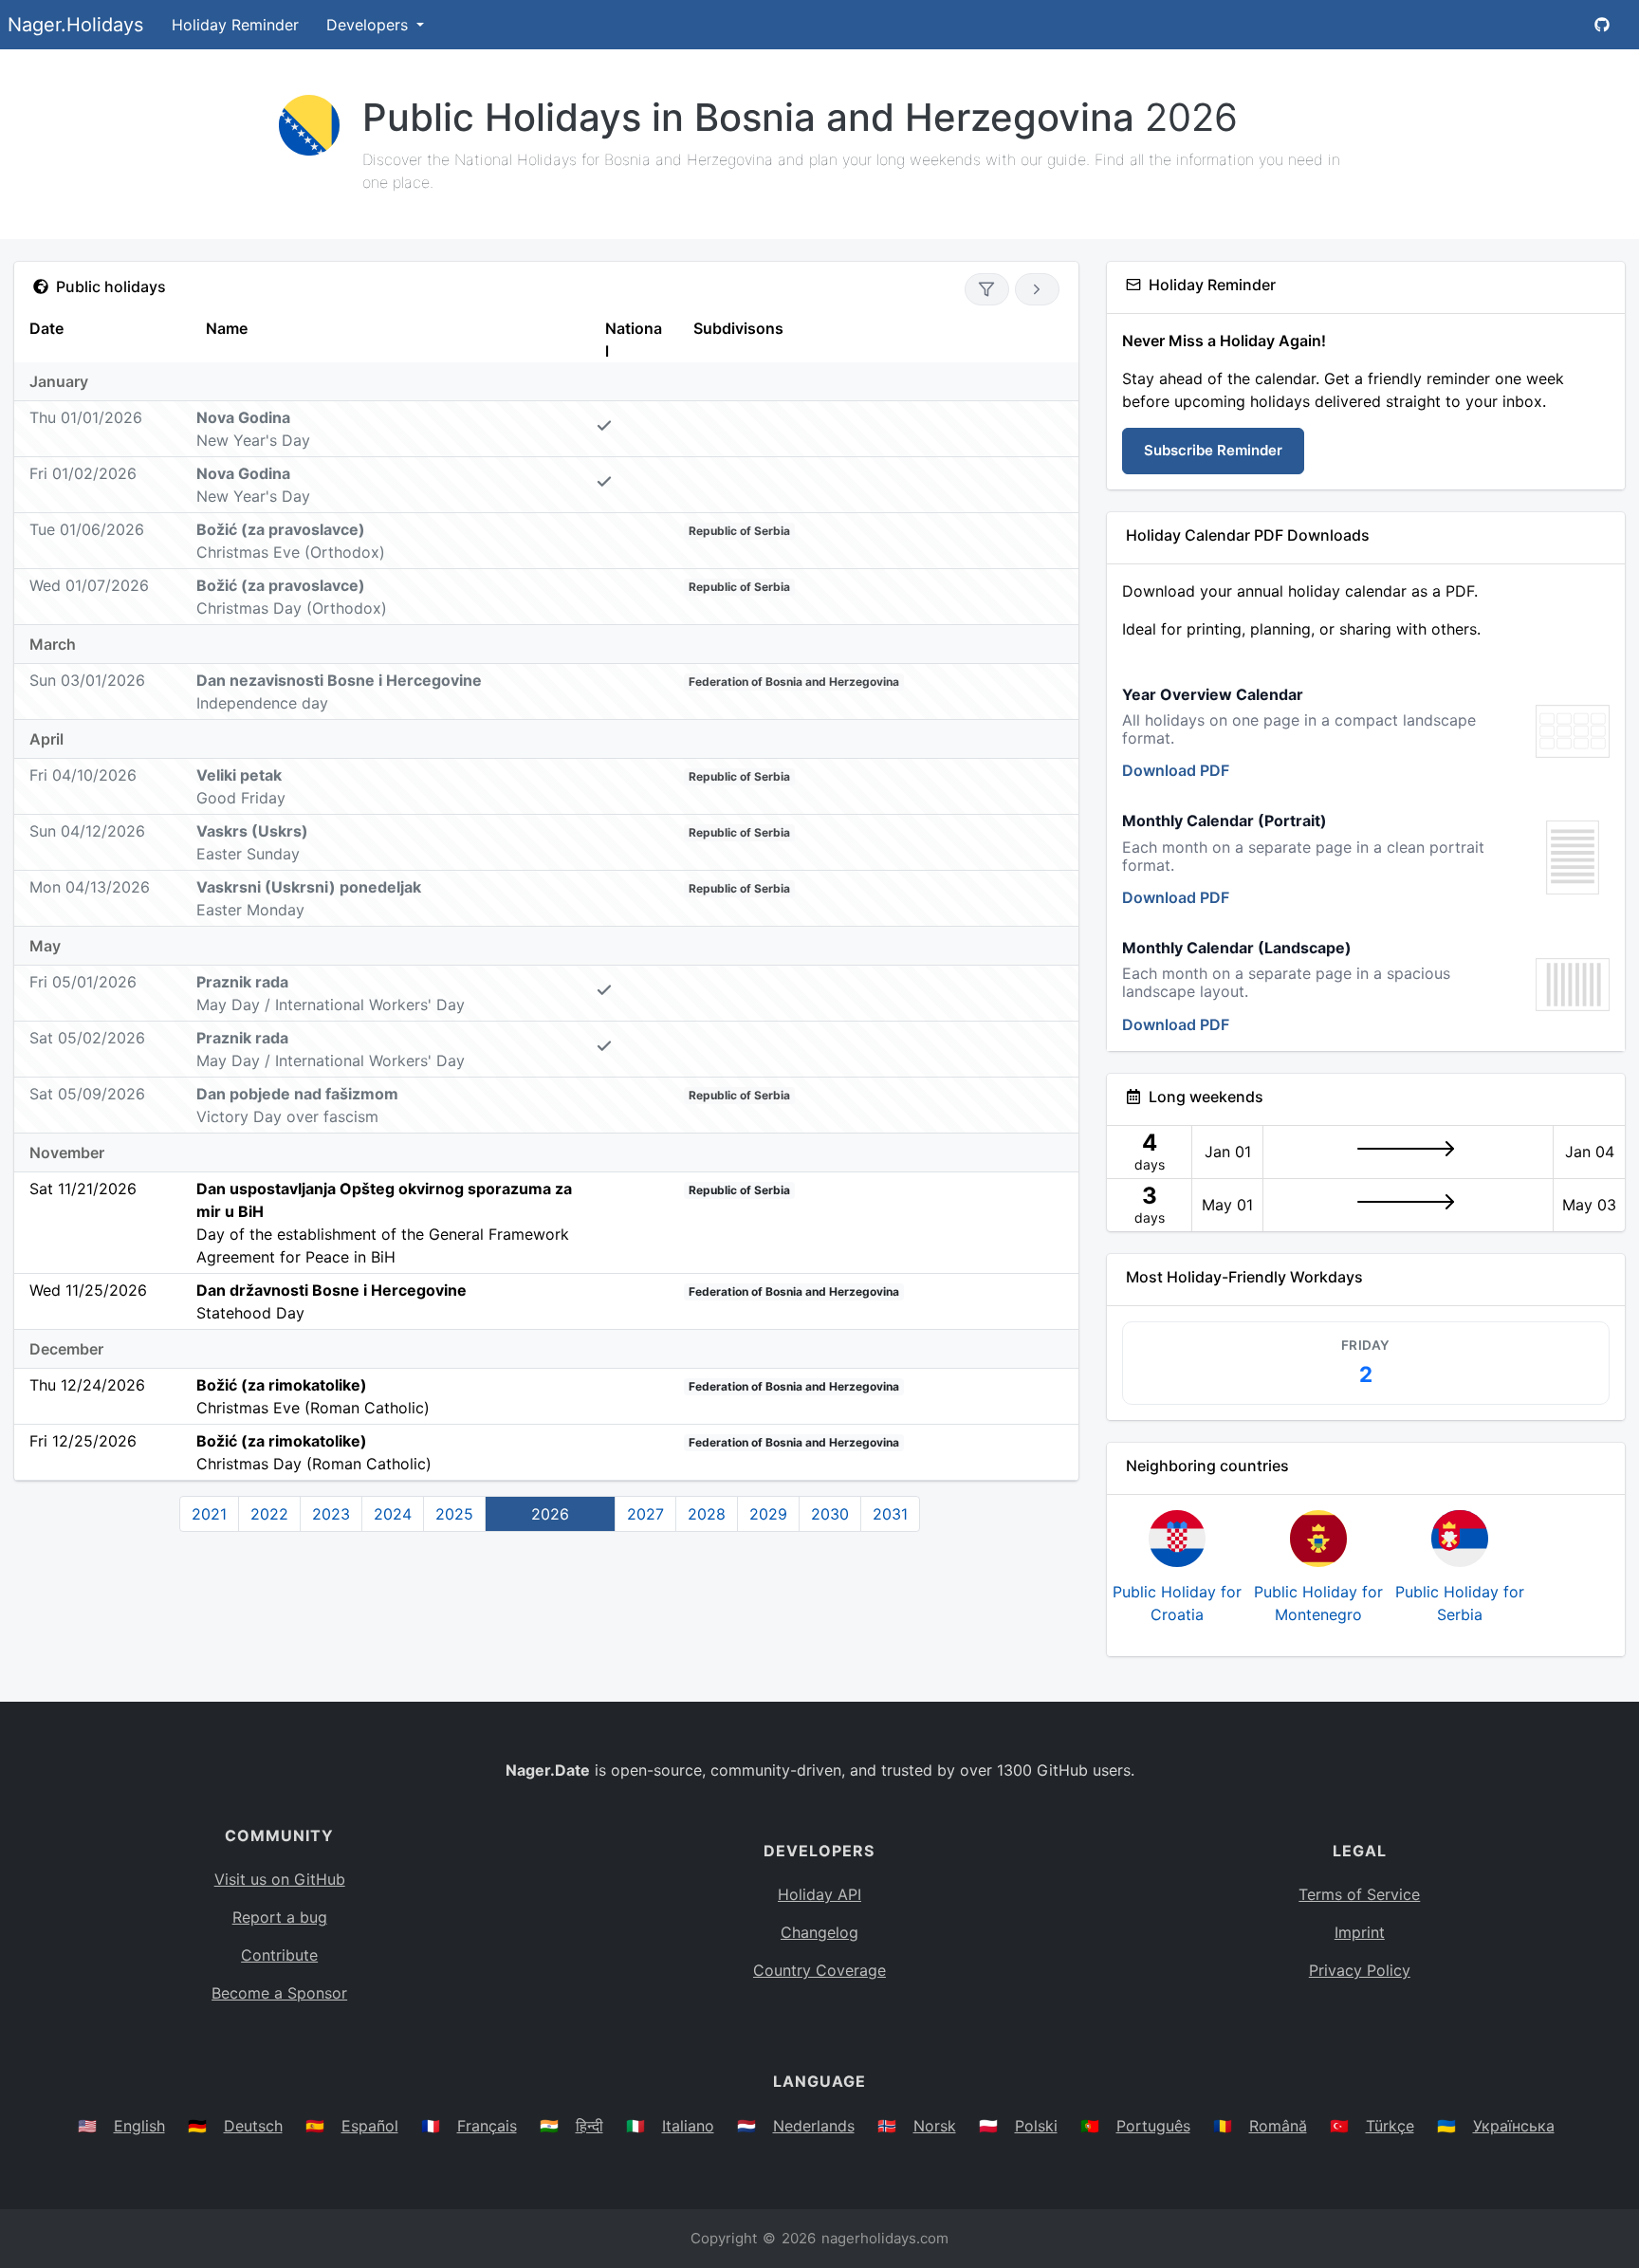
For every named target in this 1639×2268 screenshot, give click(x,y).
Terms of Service (1359, 1894)
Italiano (688, 2126)
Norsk (935, 2126)
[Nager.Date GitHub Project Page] (1602, 25)
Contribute (279, 1955)
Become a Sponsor (279, 1993)
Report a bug (280, 1917)
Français (487, 2126)
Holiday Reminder (235, 25)
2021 (209, 1514)
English (139, 2126)
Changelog (819, 1932)
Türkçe (1390, 2126)
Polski (1036, 2126)
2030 (830, 1514)
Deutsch (253, 2126)
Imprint (1360, 1932)
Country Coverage (819, 1970)
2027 (645, 1514)
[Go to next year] (1037, 289)
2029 (768, 1514)
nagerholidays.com (885, 2238)
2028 (707, 1514)
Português (1153, 2126)
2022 (269, 1514)
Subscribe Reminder (1213, 450)
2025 (454, 1514)
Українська (1514, 2126)
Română (1278, 2126)
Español (370, 2126)
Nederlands (814, 2126)
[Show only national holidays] (987, 289)
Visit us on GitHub (280, 1879)
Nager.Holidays (75, 25)
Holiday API (819, 1894)
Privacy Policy (1360, 1970)
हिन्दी (589, 2126)
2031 (890, 1514)
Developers (369, 25)
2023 (331, 1514)
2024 (393, 1514)
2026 (550, 1514)
